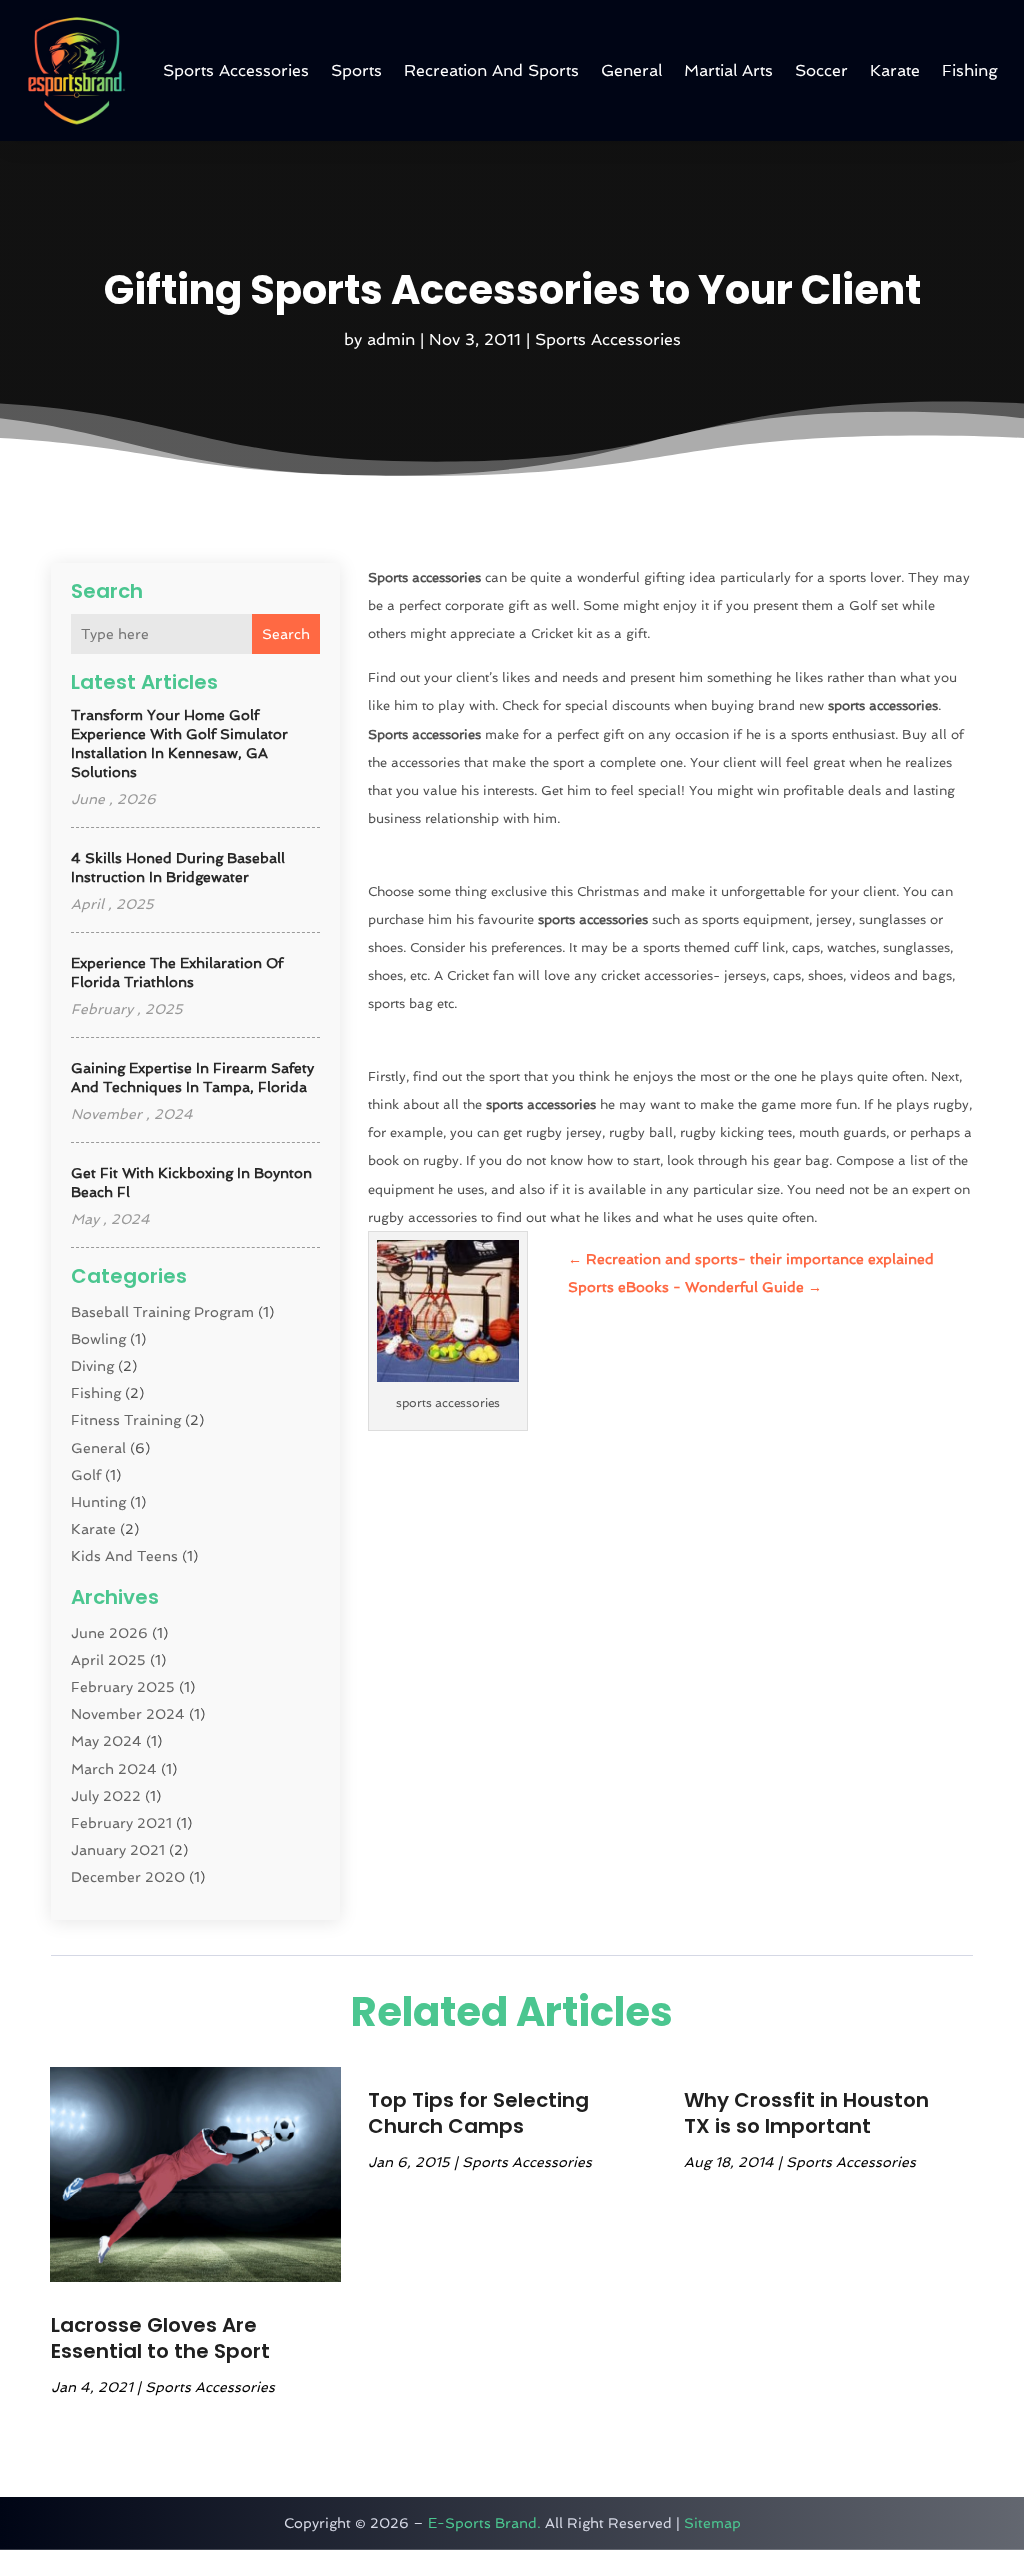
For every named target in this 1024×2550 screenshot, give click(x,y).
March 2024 (114, 1769)
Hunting (98, 1502)
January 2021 (118, 1850)
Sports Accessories (236, 70)
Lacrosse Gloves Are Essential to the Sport (160, 2338)
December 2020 (128, 1877)
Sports (356, 70)
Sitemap (712, 2523)
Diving (92, 1366)
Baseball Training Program (162, 1312)
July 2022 (106, 1796)
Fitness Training (126, 1420)
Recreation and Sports (491, 70)
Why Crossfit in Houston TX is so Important (806, 2113)
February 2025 (123, 1687)
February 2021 (121, 1823)
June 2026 (109, 1633)
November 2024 (128, 1714)
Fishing (970, 70)
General (631, 70)
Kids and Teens (124, 1556)
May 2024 (106, 1741)
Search (286, 634)
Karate (895, 70)
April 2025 (108, 1660)
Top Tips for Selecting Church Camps (478, 2113)
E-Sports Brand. (484, 2523)
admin (391, 339)
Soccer (821, 70)
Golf (86, 1475)
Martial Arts (728, 70)
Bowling (98, 1339)
